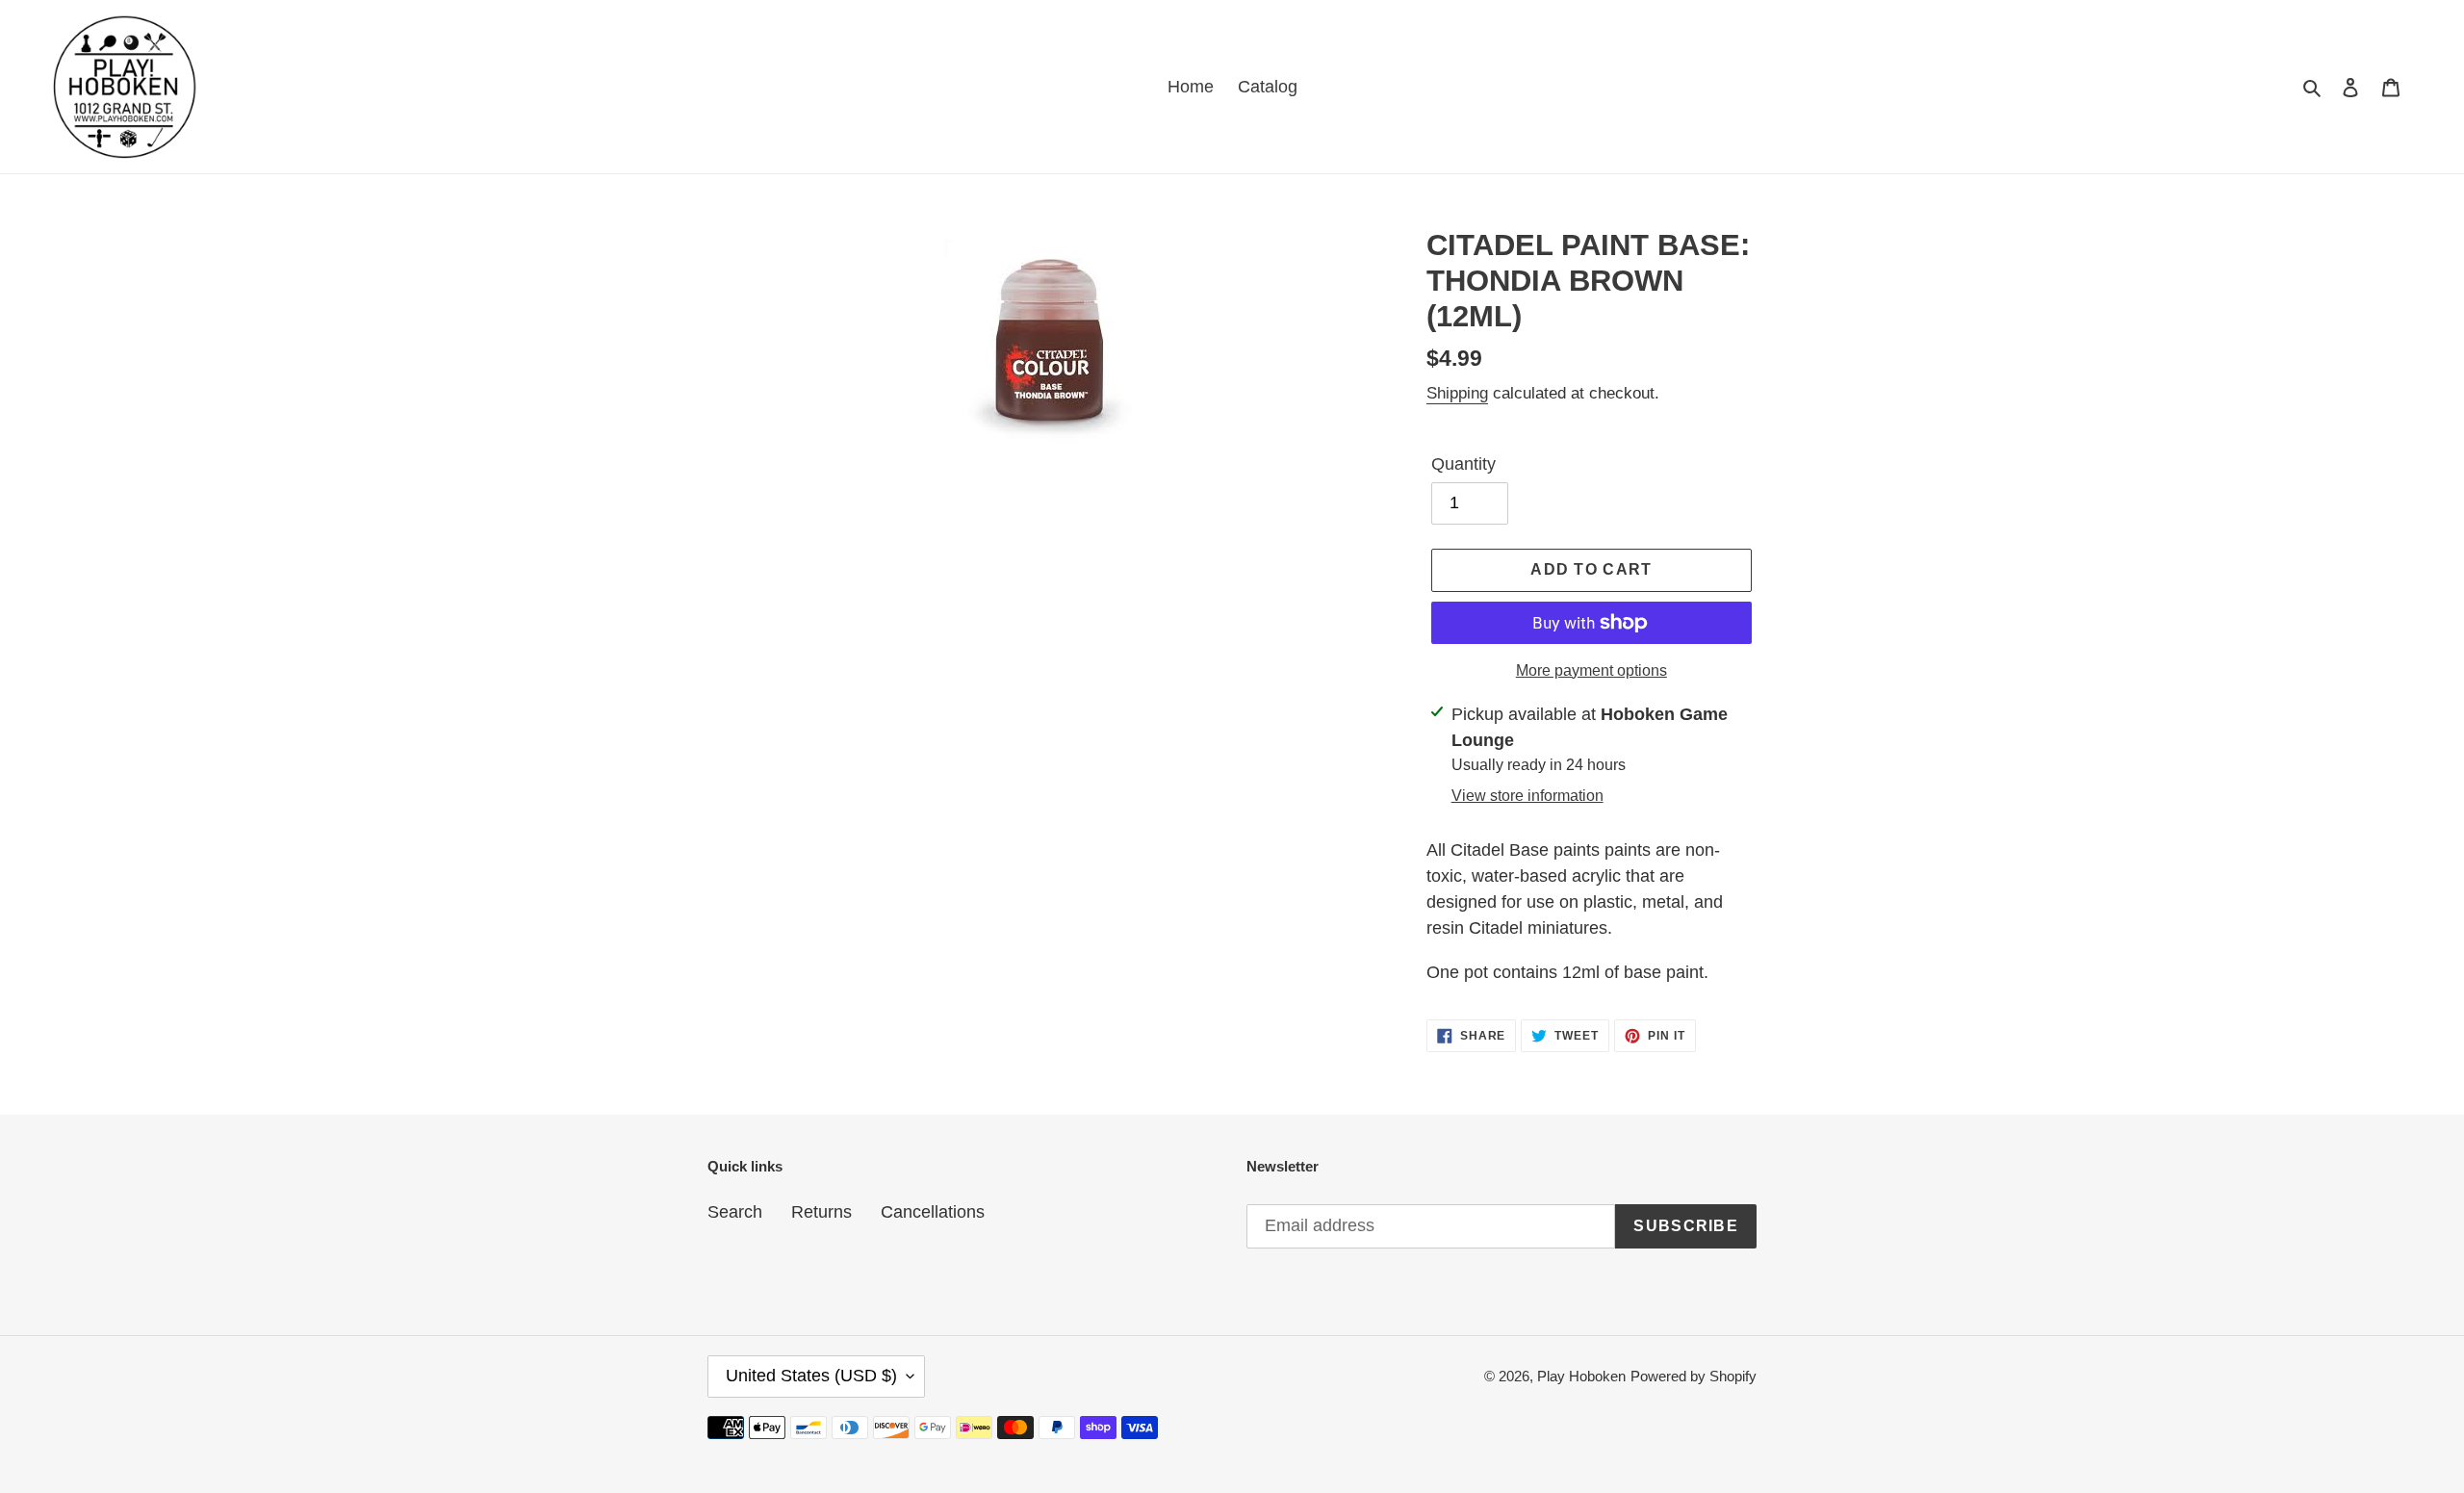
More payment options (1591, 670)
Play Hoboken (1581, 1376)
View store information (1527, 796)
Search (735, 1212)
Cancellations (933, 1212)
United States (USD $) (811, 1376)
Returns (821, 1212)
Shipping (1457, 393)
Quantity (1463, 464)
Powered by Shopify (1694, 1376)
